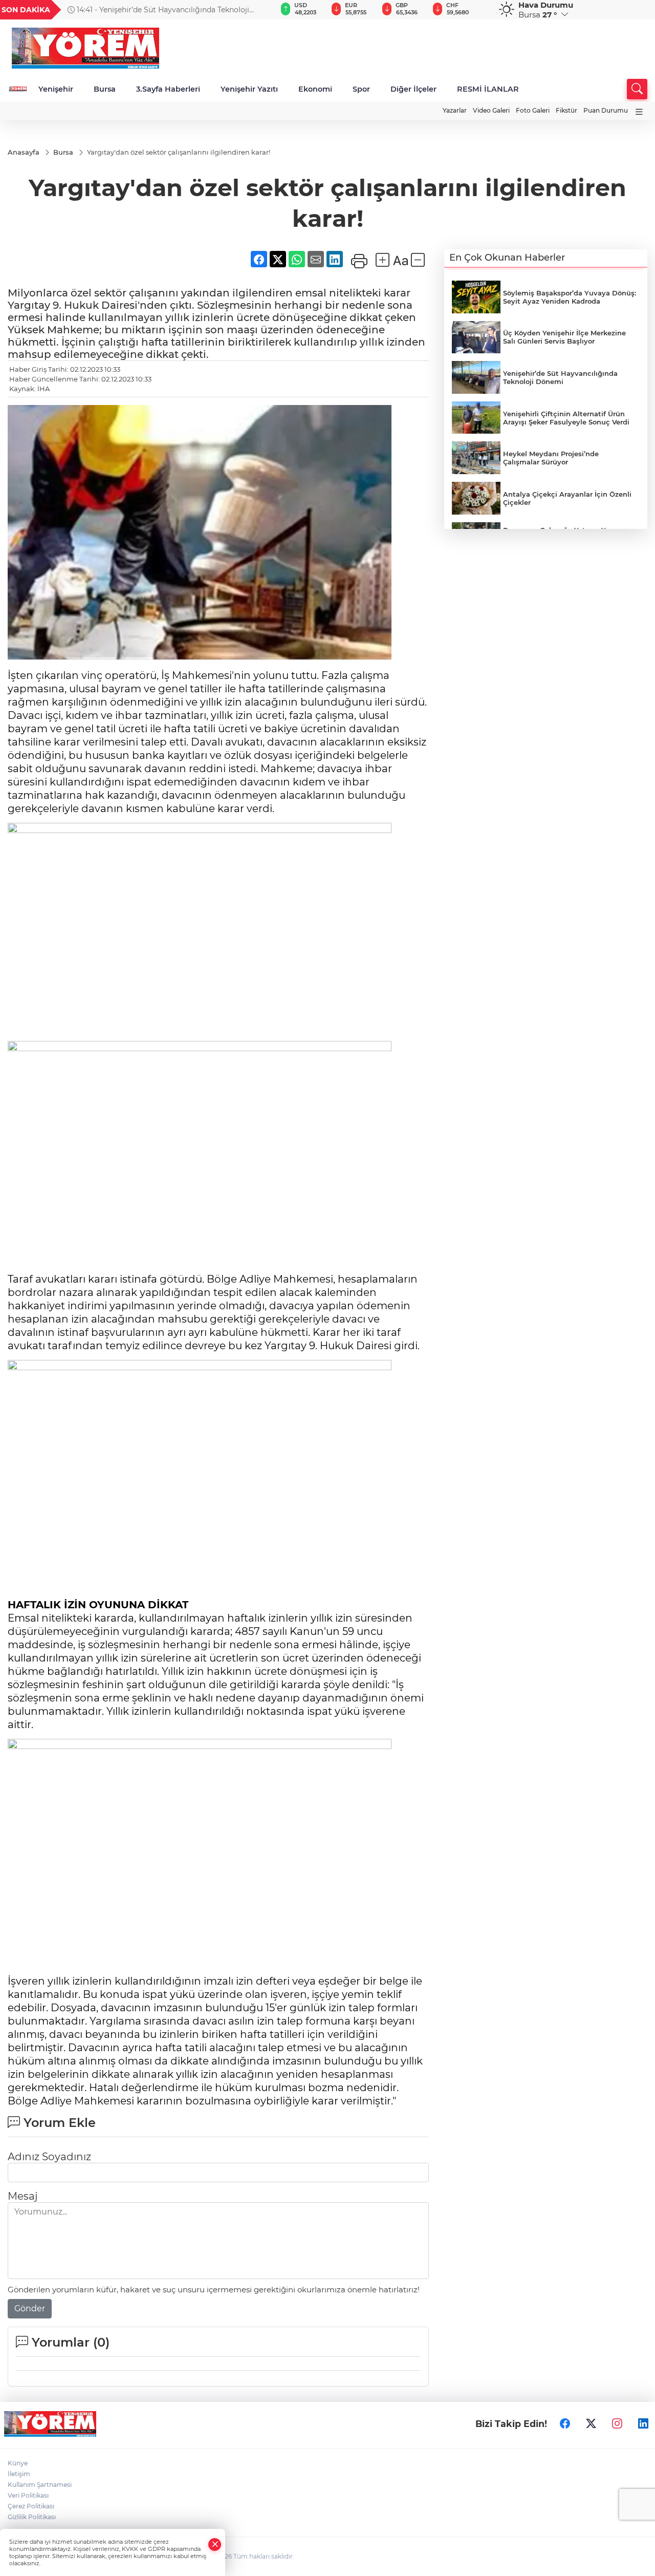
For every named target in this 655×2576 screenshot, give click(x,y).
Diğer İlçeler (413, 89)
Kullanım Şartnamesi (40, 2485)
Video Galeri (491, 110)
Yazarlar (455, 110)
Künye (18, 2463)
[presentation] (256, 10)
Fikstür (566, 110)
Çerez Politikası (31, 2506)
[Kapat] (215, 2545)
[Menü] (639, 112)
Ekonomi (315, 89)
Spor (361, 89)
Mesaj (23, 2196)
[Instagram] (617, 2424)
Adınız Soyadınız (49, 2157)
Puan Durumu (606, 110)
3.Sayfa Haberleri (168, 89)
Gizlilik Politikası (32, 2517)
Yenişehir (56, 89)
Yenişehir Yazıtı (249, 89)
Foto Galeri (533, 110)
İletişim (19, 2474)
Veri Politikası (28, 2495)
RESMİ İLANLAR (488, 89)
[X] (591, 2424)
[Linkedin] (643, 2424)
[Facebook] (565, 2424)
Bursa (105, 89)
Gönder (30, 2308)
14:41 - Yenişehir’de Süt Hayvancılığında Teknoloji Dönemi (158, 10)
